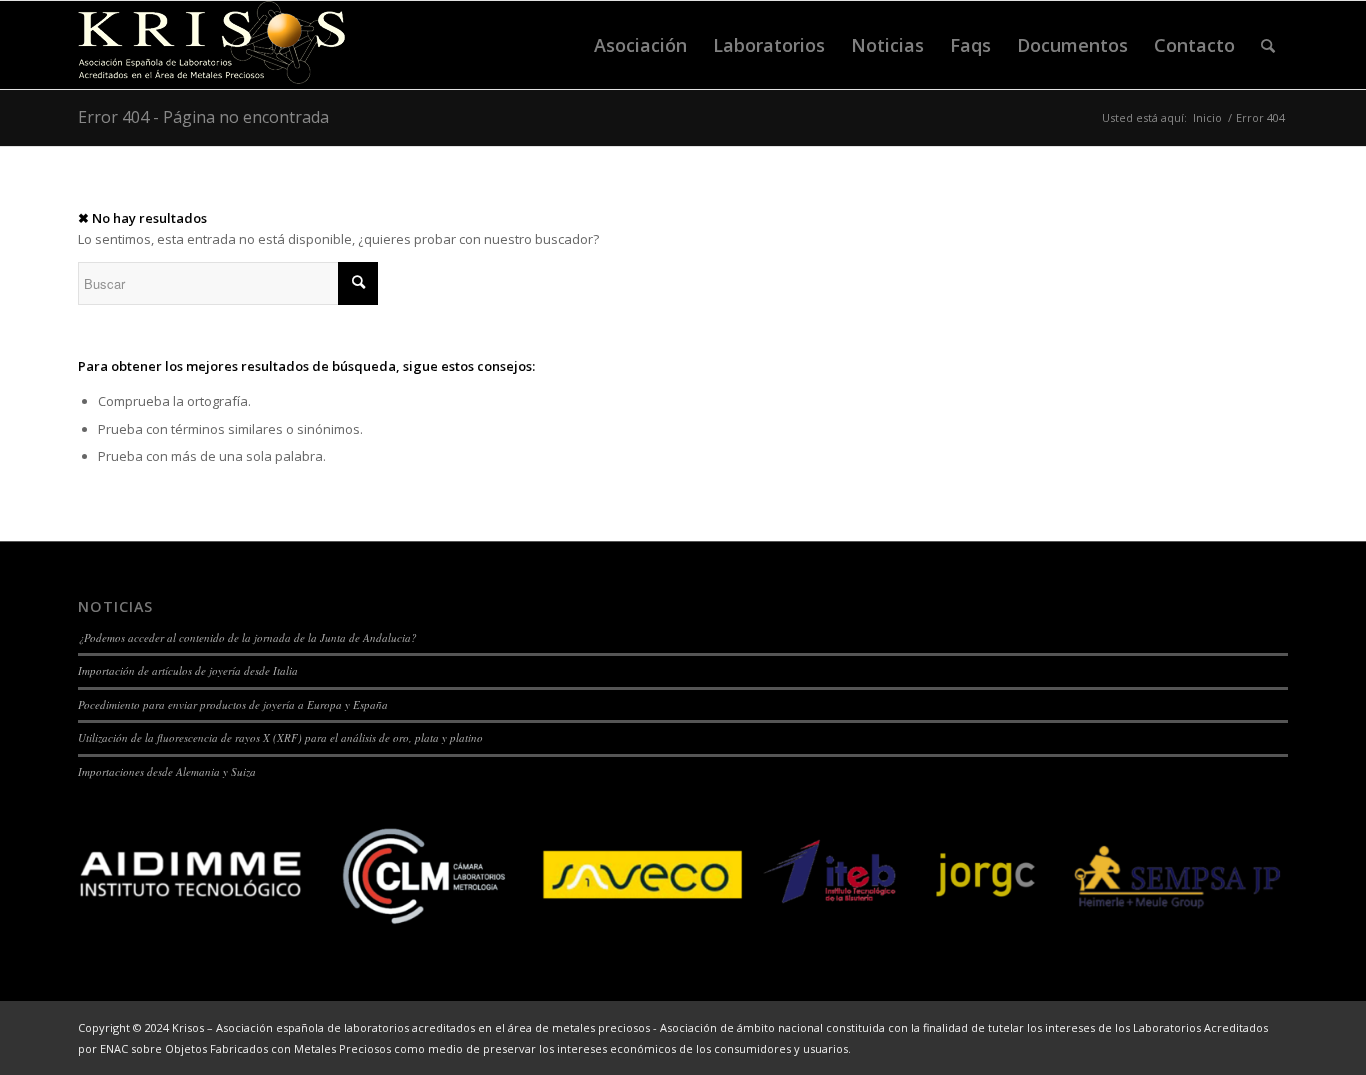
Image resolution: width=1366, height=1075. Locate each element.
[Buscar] (1268, 45)
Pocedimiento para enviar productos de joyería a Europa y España (233, 704)
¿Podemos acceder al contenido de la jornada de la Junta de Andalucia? (247, 637)
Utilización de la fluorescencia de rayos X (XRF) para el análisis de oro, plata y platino (280, 737)
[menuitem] (640, 45)
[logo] (212, 45)
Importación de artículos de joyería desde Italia (188, 670)
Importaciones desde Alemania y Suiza (167, 771)
